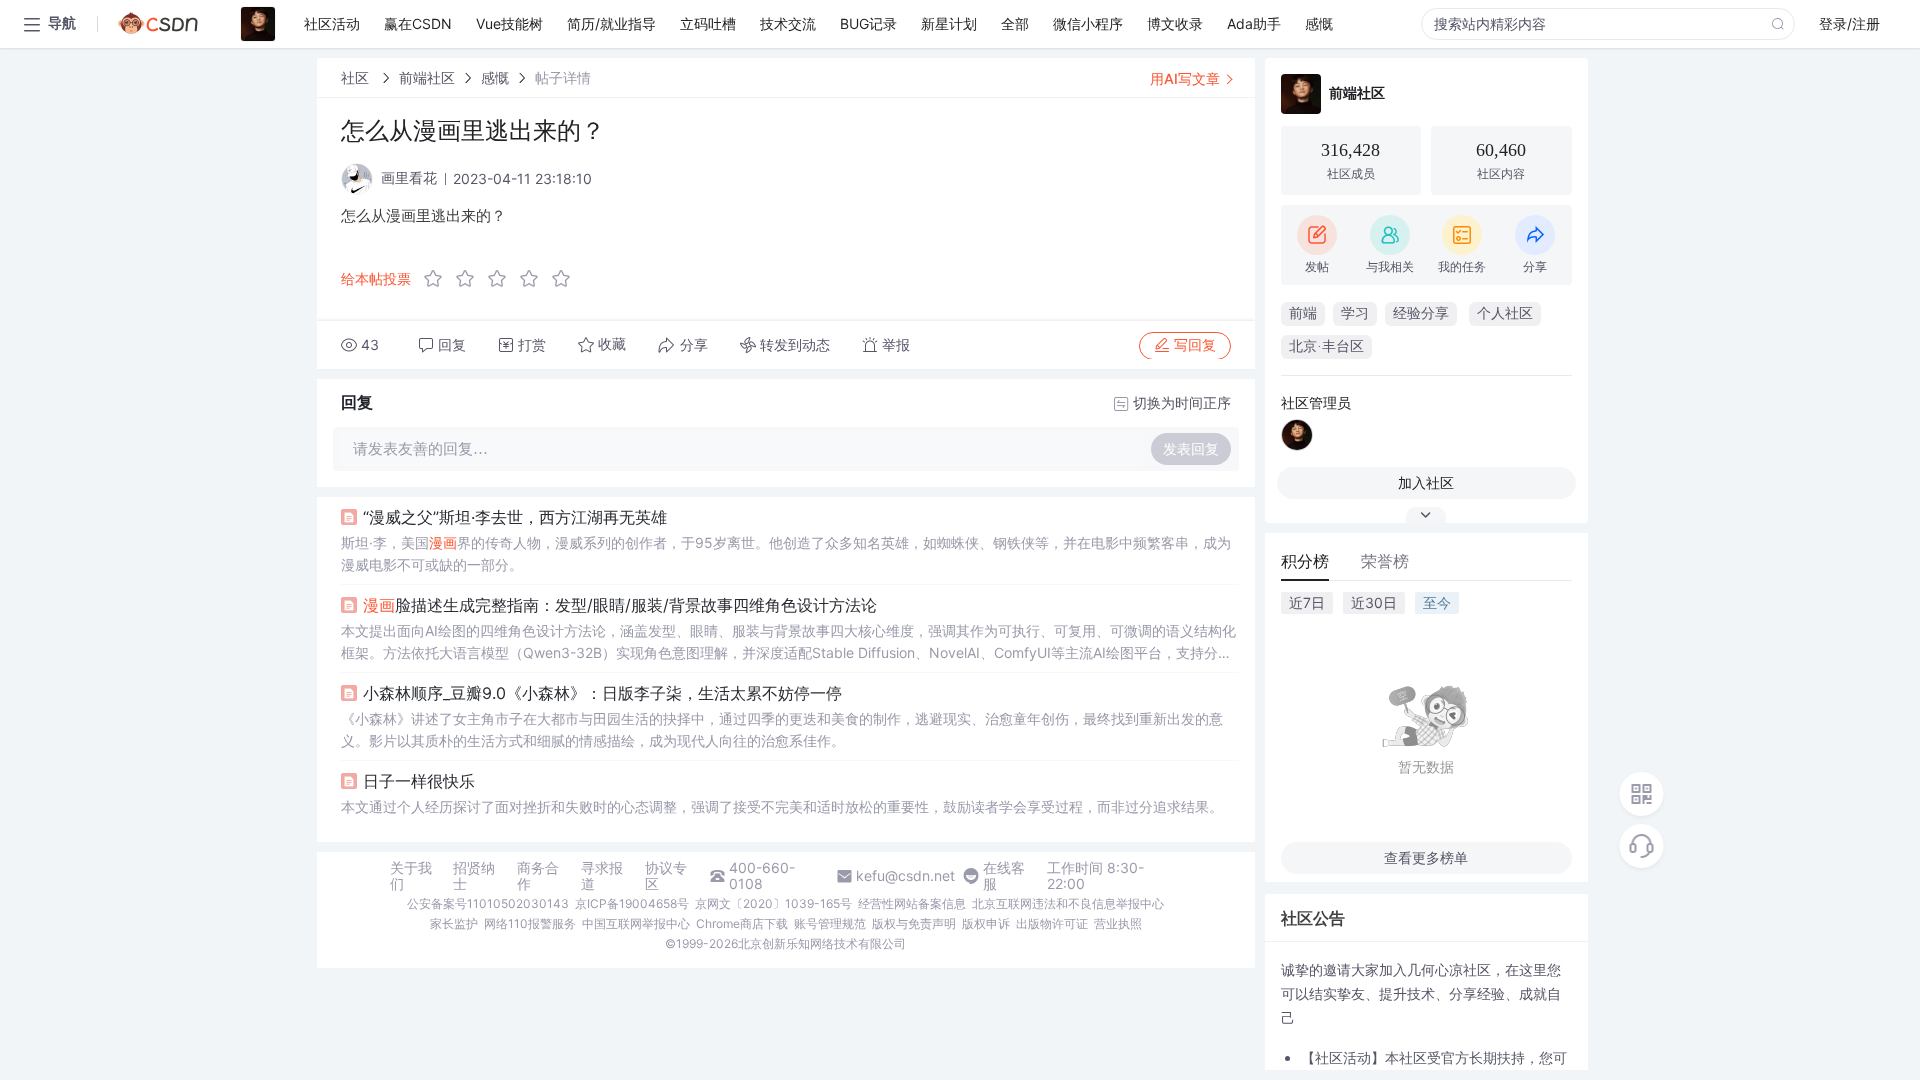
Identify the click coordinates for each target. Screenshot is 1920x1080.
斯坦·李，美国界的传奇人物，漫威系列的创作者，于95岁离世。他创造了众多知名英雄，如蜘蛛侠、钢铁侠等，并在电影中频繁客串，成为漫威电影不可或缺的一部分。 (786, 553)
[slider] (503, 279)
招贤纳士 (474, 876)
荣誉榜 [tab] (1385, 561)
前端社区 (427, 77)
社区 (357, 77)
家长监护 (454, 923)
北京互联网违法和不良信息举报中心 (1068, 903)
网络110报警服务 (530, 923)
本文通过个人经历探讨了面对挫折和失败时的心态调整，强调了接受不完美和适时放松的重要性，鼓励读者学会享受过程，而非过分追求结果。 (782, 806)
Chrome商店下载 (742, 923)
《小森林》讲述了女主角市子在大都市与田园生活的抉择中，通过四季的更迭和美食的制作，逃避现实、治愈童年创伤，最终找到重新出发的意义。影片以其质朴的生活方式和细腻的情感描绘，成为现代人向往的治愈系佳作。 (782, 729)
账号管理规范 (830, 923)
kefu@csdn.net (905, 876)
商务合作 (538, 876)
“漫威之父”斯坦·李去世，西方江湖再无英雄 (515, 517)
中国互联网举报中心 (636, 923)
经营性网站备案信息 (912, 903)
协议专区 (666, 876)
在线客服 (1004, 876)
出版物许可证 (1052, 923)
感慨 (495, 77)
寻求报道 (602, 876)
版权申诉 (986, 923)
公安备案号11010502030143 (488, 903)
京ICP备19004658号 (632, 903)
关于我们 (411, 876)
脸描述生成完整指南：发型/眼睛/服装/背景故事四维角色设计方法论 (620, 605)
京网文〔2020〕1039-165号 (773, 903)
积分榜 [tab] (1305, 561)
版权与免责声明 (914, 923)
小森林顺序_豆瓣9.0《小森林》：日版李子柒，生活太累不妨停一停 (602, 693)
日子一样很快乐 (419, 781)
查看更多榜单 (1426, 857)
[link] (357, 77)
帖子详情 (563, 77)
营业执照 (1118, 923)
